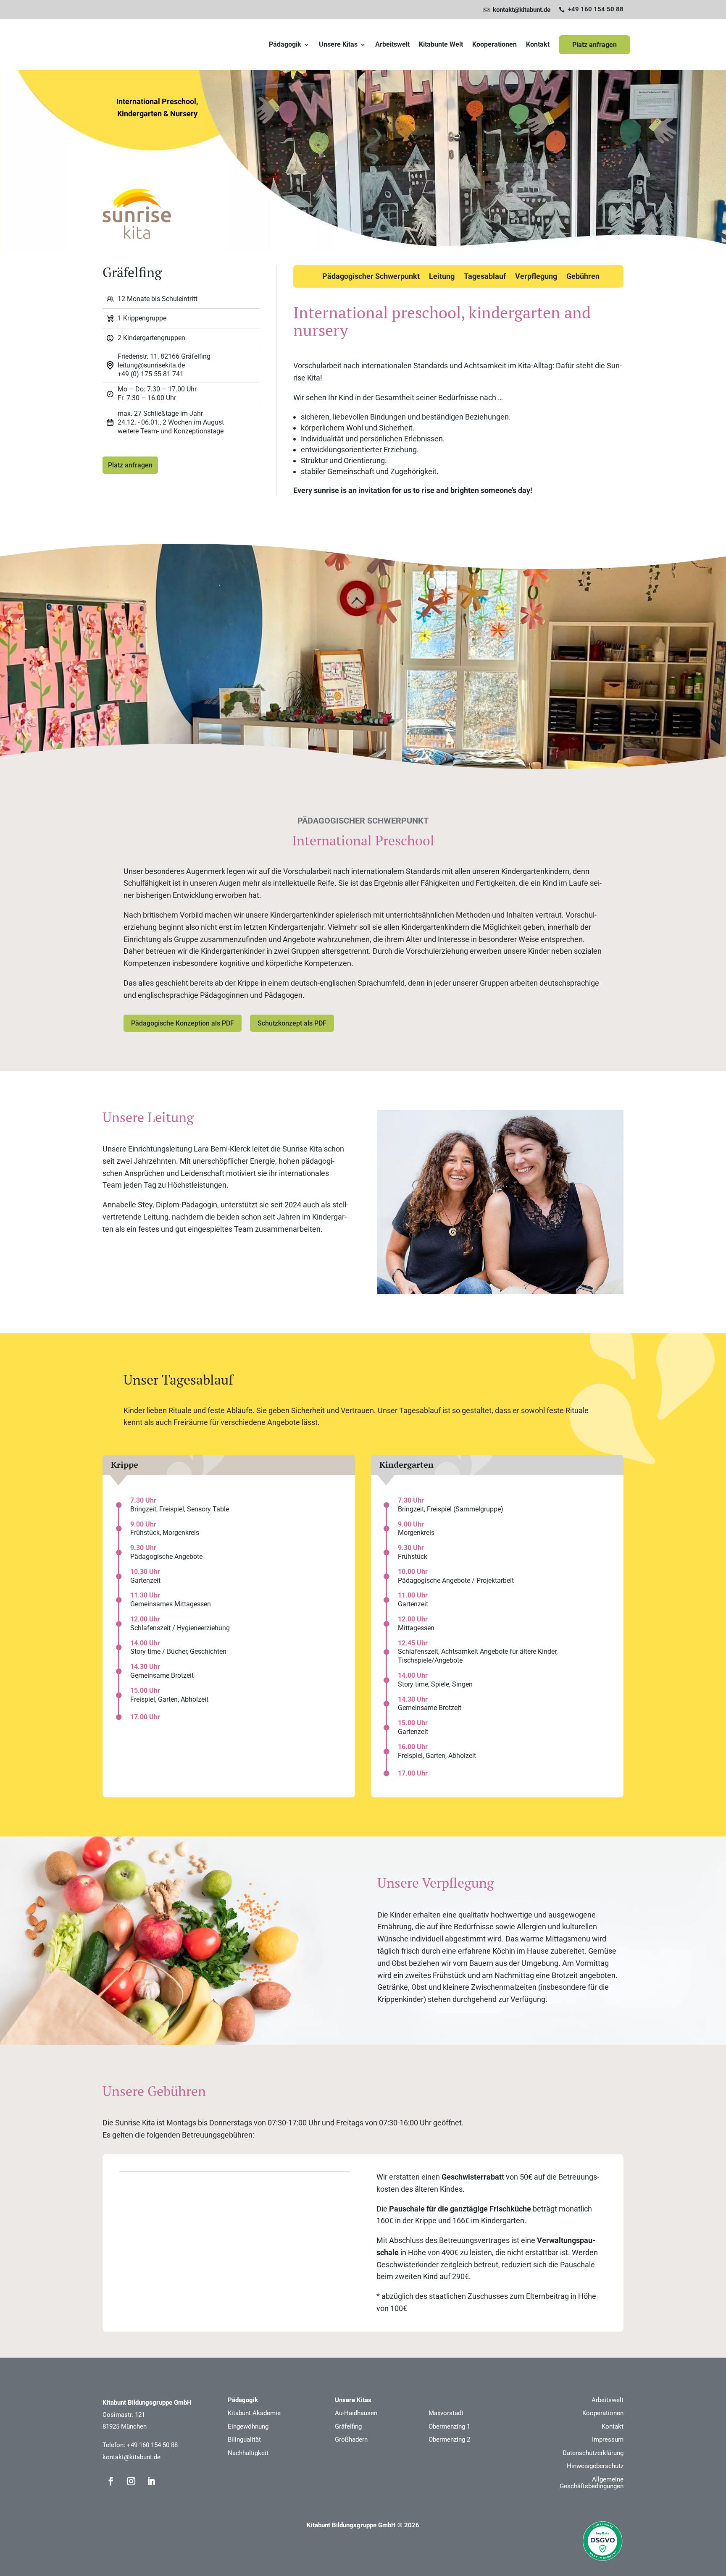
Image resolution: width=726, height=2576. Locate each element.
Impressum (608, 2440)
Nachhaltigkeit (248, 2453)
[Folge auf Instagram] (131, 2481)
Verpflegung (536, 277)
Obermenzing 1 (449, 2426)
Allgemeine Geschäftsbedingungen (592, 2483)
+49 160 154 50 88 (152, 2445)
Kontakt (538, 45)
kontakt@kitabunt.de (132, 2457)
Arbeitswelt (392, 45)
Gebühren (583, 277)
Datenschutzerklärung (593, 2453)
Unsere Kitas (338, 45)
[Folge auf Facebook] (111, 2481)
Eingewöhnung (248, 2426)
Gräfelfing (348, 2426)
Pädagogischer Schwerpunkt (371, 277)
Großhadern (351, 2440)
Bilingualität (244, 2440)
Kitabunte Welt (441, 45)
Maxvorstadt (446, 2413)
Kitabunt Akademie (254, 2413)
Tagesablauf (485, 277)
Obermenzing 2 (449, 2440)
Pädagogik (285, 45)
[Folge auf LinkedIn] (151, 2481)
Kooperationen (495, 45)
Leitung (442, 277)
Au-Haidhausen (356, 2413)
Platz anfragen (594, 45)
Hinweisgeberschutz (595, 2466)
